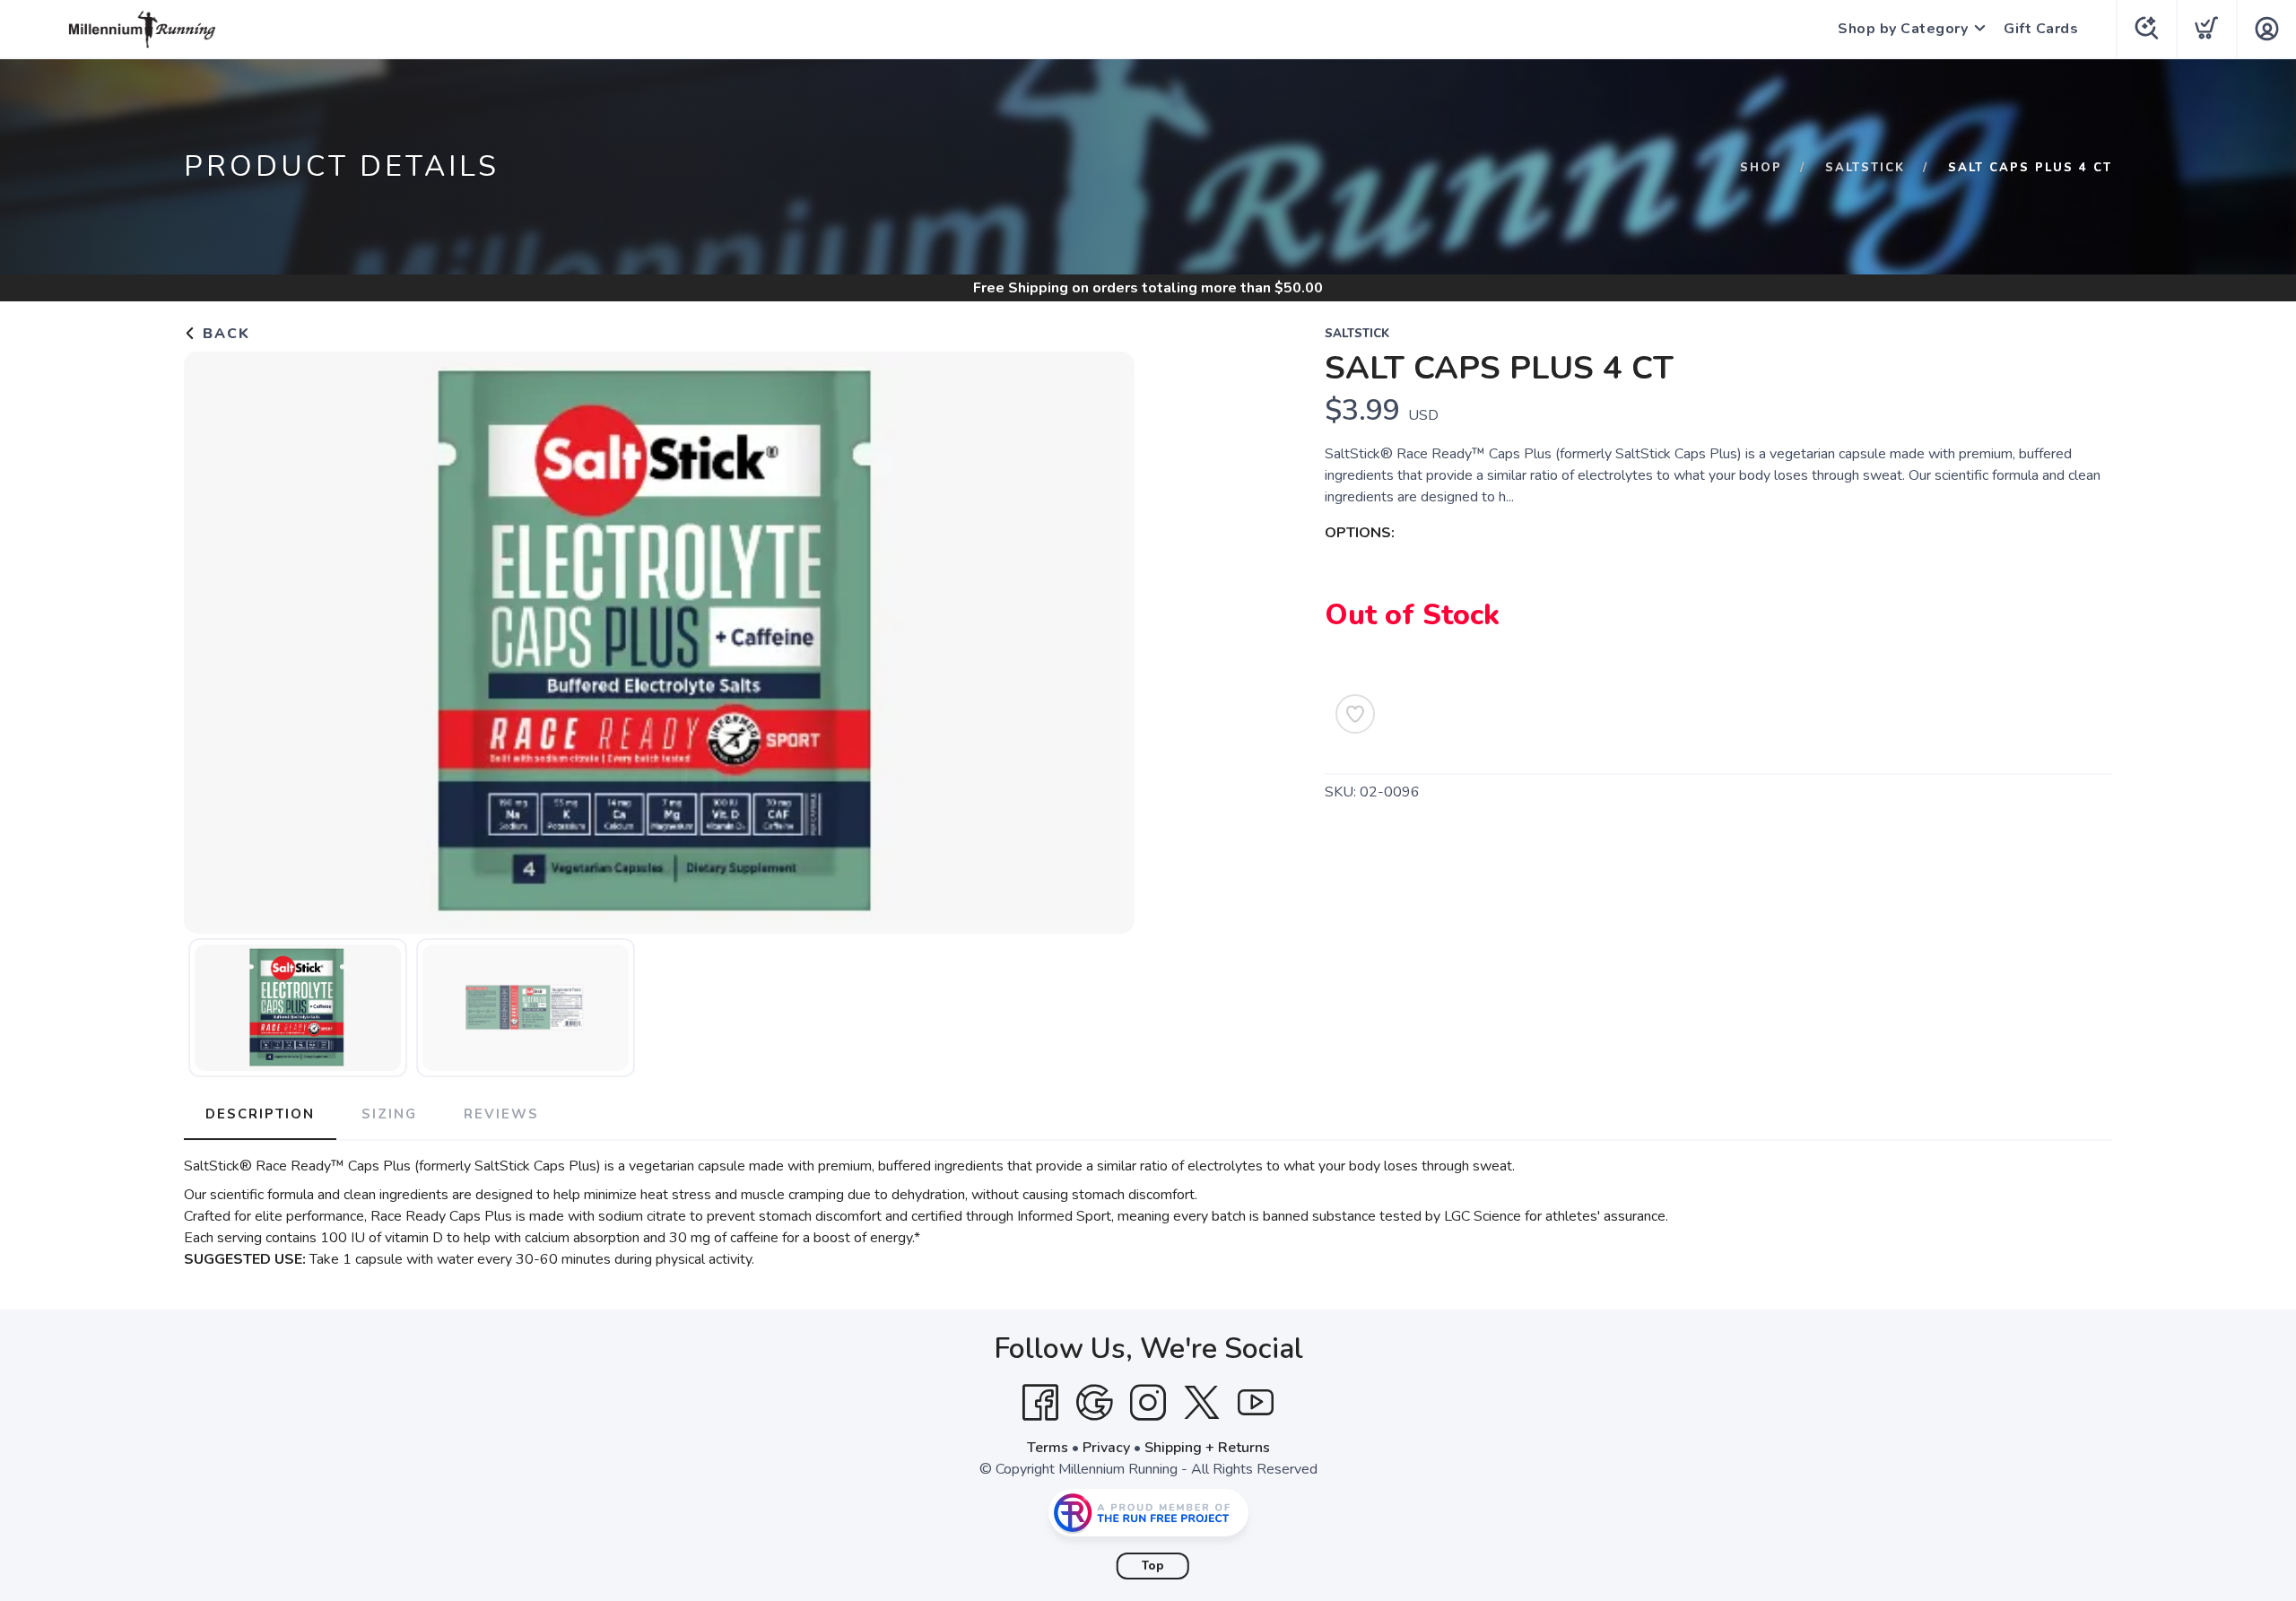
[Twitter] (1202, 1403)
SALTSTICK (1865, 168)
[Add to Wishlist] (1355, 714)
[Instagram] (1148, 1403)
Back (224, 334)
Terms (1048, 1448)
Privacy (1106, 1448)
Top (1153, 1566)
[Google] (1094, 1403)
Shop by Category (1903, 29)
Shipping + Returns (1207, 1448)
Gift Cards (2041, 29)
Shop (1761, 168)
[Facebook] (1040, 1403)
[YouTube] (1256, 1403)
